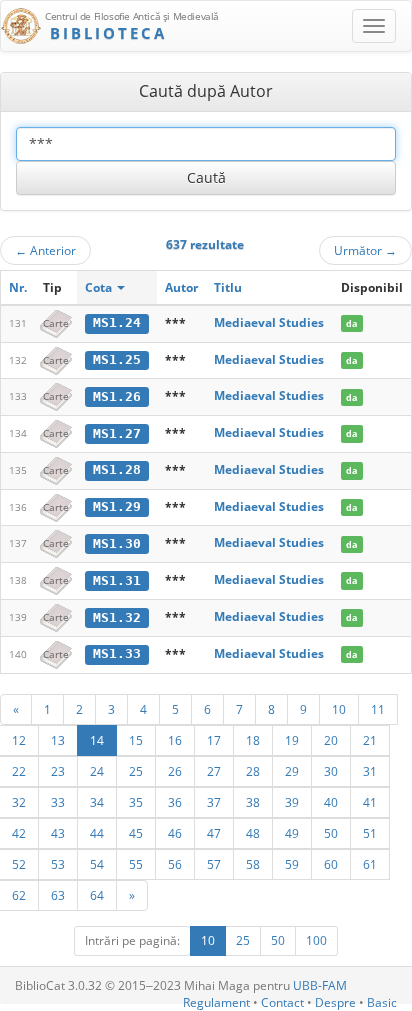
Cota (100, 287)
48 (253, 833)
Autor (181, 287)
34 (97, 802)
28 (253, 771)
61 (370, 864)
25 (136, 771)
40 (331, 802)
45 (136, 833)
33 (58, 802)
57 (214, 864)
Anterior (45, 250)
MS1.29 (117, 506)
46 (175, 833)
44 (97, 833)
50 (331, 833)
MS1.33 (117, 653)
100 (316, 940)
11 (378, 709)
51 (370, 833)
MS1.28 (117, 469)
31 (370, 771)
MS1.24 (117, 322)
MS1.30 (117, 543)
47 (214, 833)
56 (175, 864)
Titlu (228, 287)
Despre (335, 1002)
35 (136, 802)
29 (292, 771)
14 (97, 740)
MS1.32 (117, 617)
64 (97, 895)
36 (175, 802)
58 (253, 864)
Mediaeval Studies (269, 322)
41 (370, 802)
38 (253, 802)
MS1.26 (117, 396)
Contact (282, 1002)
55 (136, 864)
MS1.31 (117, 580)
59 (292, 864)
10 (339, 709)
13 (58, 740)
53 (58, 864)
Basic (382, 1002)
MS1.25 (117, 359)
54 (97, 864)
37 (214, 802)
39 (292, 802)
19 (292, 740)
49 (292, 833)
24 (97, 771)
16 (175, 740)
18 (253, 740)
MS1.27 (117, 433)
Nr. (18, 287)
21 (370, 740)
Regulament (216, 1002)
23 (58, 771)
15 (136, 740)
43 (58, 833)
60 (331, 864)
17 (214, 740)
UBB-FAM (320, 985)
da (351, 323)
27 (214, 771)
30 (331, 771)
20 (331, 740)
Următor (365, 250)
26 (175, 771)
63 (58, 895)
